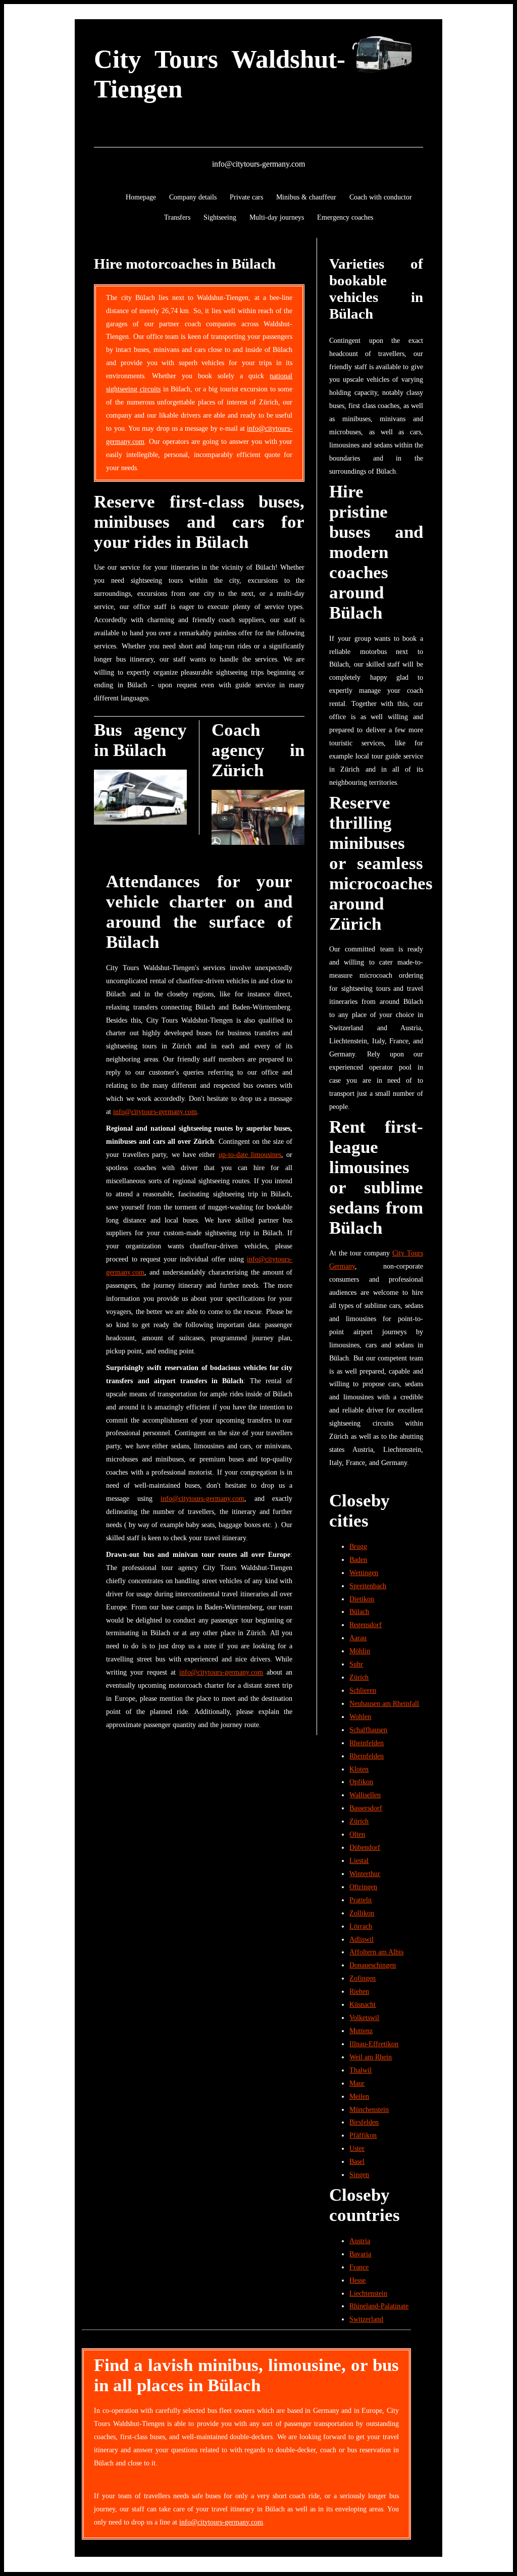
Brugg (358, 1546)
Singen (359, 2175)
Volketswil (364, 2017)
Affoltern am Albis (376, 1952)
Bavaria (360, 2254)
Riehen (359, 1991)
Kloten (359, 1769)
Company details (193, 197)
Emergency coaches (345, 217)
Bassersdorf (366, 1808)
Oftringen (363, 1887)
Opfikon (361, 1782)
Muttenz (361, 2031)
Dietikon (362, 1599)
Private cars (246, 197)
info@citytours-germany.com (258, 164)
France (359, 2267)
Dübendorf (365, 1847)
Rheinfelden (367, 1743)
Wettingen (364, 1573)
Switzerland (366, 2319)
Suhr (356, 1664)
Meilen (359, 2096)
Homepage (141, 197)
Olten (357, 1834)
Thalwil (360, 2070)
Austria (360, 2241)
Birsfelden (364, 2122)
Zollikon (362, 1913)
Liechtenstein (368, 2293)
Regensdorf (366, 1625)
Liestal (359, 1860)
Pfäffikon (363, 2135)
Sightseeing (220, 217)
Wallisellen (365, 1795)
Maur (357, 2083)
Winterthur (365, 1874)
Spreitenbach (368, 1586)
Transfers (177, 217)
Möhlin (360, 1651)
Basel (357, 2161)
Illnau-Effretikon (374, 2044)
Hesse (357, 2280)
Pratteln (360, 1900)
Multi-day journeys (277, 217)
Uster (357, 2148)
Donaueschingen (373, 1965)
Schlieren (363, 1690)
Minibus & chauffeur (306, 197)
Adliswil (361, 1939)
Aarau (358, 1638)
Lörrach (361, 1926)
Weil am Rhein (371, 2057)
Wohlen (360, 1716)
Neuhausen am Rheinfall (384, 1703)
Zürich (359, 1677)
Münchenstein (369, 2109)
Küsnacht (363, 2004)
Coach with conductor (381, 197)
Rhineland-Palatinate (379, 2306)
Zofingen (363, 1978)
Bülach (359, 1611)
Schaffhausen (368, 1730)
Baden (358, 1559)
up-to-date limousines (250, 1154)
